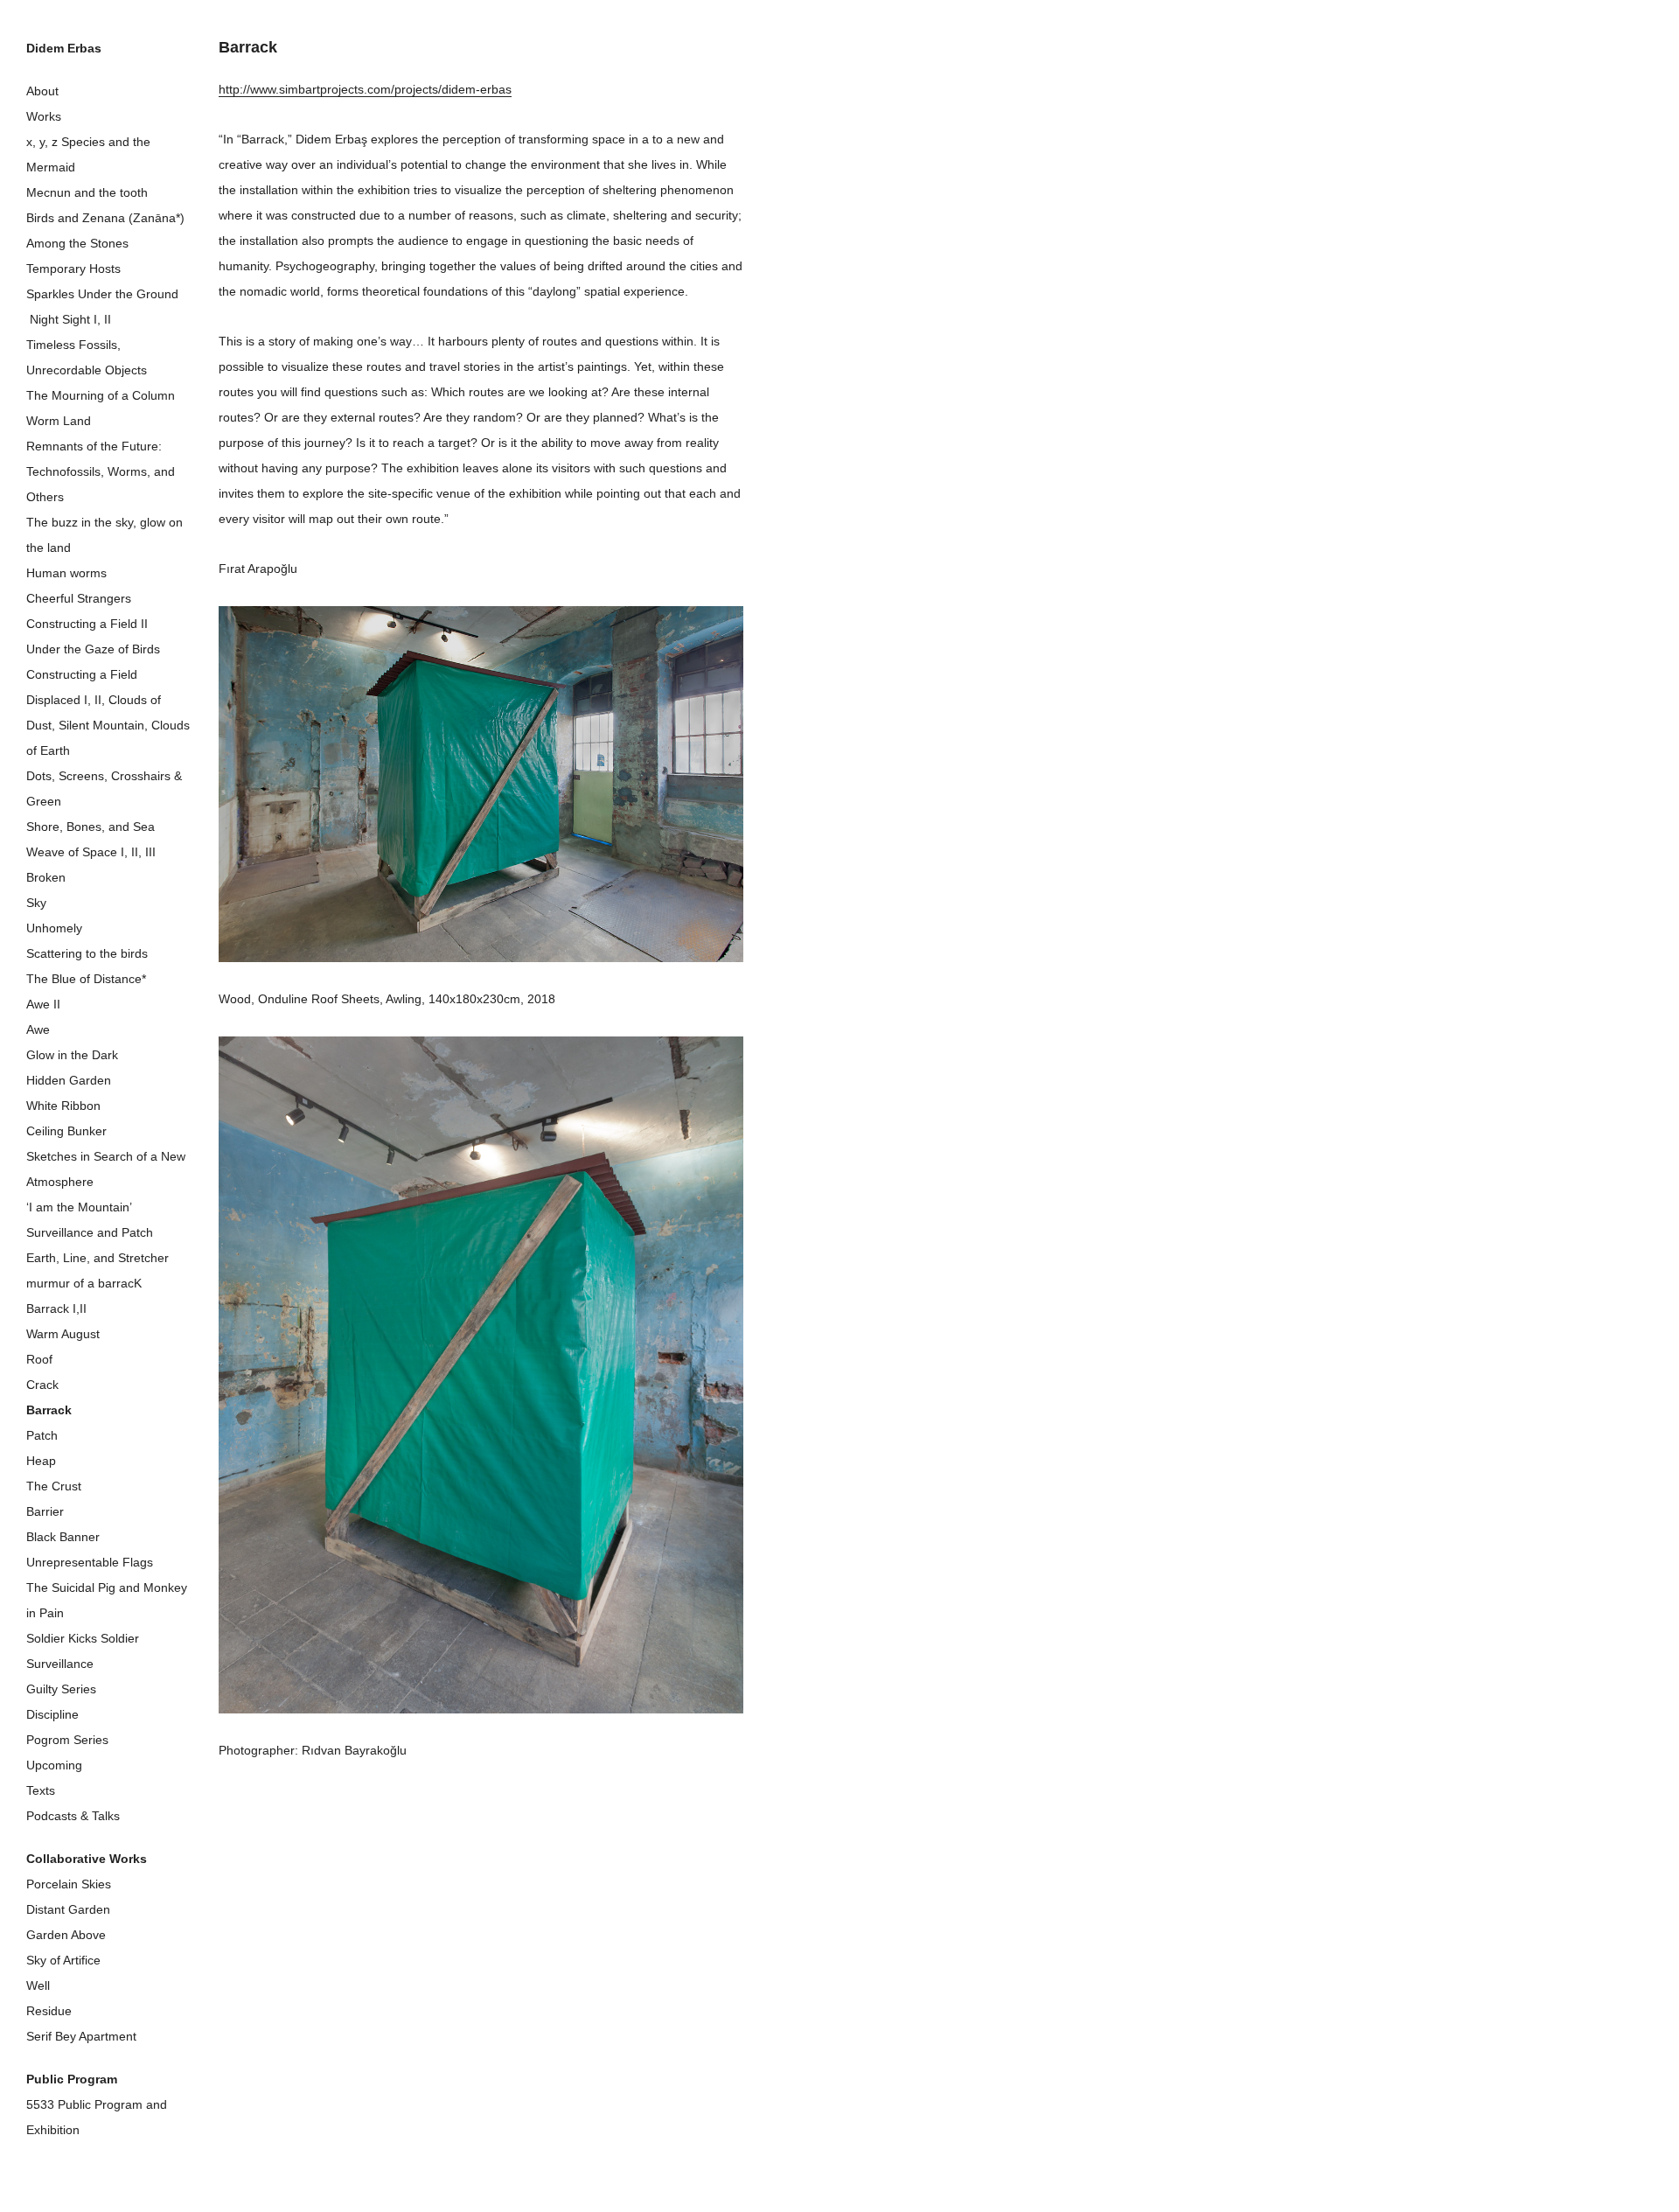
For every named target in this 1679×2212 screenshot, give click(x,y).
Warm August (63, 1334)
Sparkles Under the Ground (102, 294)
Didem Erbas (64, 48)
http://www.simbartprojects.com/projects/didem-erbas (365, 89)
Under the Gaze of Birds (93, 649)
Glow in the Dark (72, 1055)
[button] (481, 784)
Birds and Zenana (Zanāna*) (105, 218)
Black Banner (63, 1537)
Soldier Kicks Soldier (83, 1638)
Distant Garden (68, 1909)
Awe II (43, 1004)
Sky (36, 903)
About (42, 91)
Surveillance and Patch (90, 1232)
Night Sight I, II (69, 319)
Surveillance (60, 1664)
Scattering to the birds (87, 953)
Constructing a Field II (87, 624)
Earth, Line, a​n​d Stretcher (98, 1258)
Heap (41, 1461)
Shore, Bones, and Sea (91, 827)
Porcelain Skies (69, 1884)
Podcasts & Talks (73, 1816)
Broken (46, 877)
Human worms (66, 573)
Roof (39, 1359)
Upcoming (54, 1765)
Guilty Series (61, 1689)
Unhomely (54, 928)
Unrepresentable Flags (90, 1562)
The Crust (54, 1486)
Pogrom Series (67, 1740)
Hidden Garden (69, 1080)
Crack (42, 1385)
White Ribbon (63, 1106)
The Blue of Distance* (86, 979)
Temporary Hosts (73, 269)
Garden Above (66, 1935)
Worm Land (59, 421)
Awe (38, 1029)
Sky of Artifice (63, 1960)
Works (44, 116)
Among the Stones (77, 243)
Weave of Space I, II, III (91, 852)
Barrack (49, 1410)
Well (38, 1985)
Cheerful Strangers (79, 598)
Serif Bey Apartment (81, 2036)
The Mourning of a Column (101, 395)
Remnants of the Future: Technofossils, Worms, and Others (101, 471)
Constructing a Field (82, 674)
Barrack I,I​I (56, 1308)
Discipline (52, 1714)
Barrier (45, 1511)
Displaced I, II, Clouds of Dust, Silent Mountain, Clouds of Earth (108, 725)
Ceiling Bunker (66, 1131)
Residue (49, 2011)
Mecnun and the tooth (87, 192)
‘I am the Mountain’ (79, 1207)
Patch (42, 1435)
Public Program (72, 2079)
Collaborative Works (87, 1859)
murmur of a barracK (84, 1283)
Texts (41, 1790)
